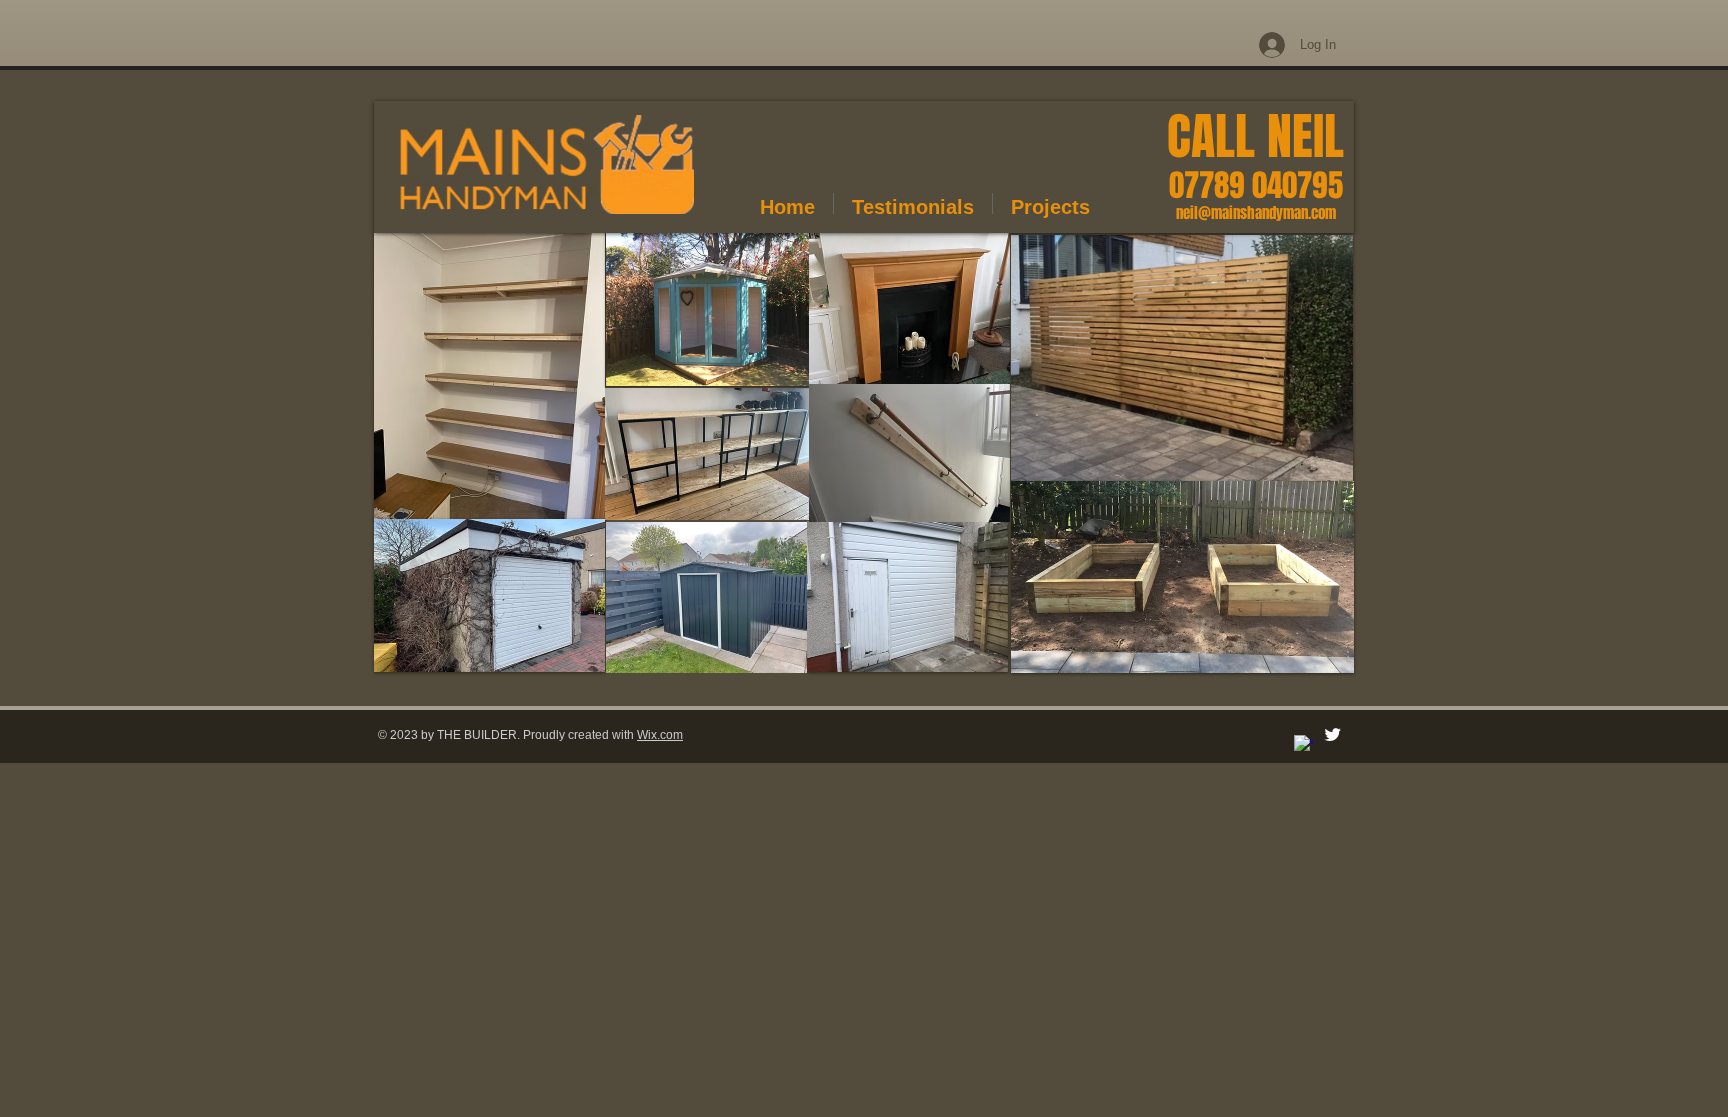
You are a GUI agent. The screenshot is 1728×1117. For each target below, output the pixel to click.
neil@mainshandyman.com (1256, 213)
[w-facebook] (1303, 744)
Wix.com (660, 735)
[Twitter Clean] (1332, 734)
